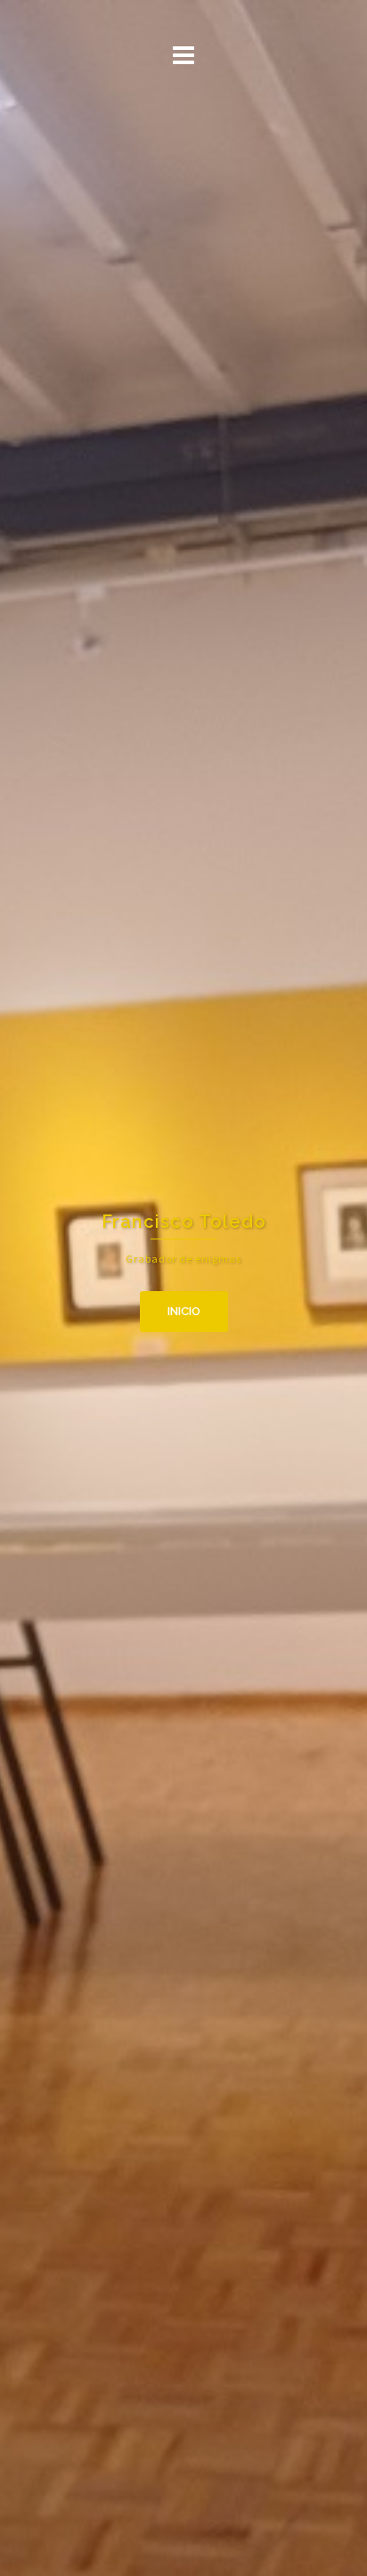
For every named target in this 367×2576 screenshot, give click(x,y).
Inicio (184, 1311)
